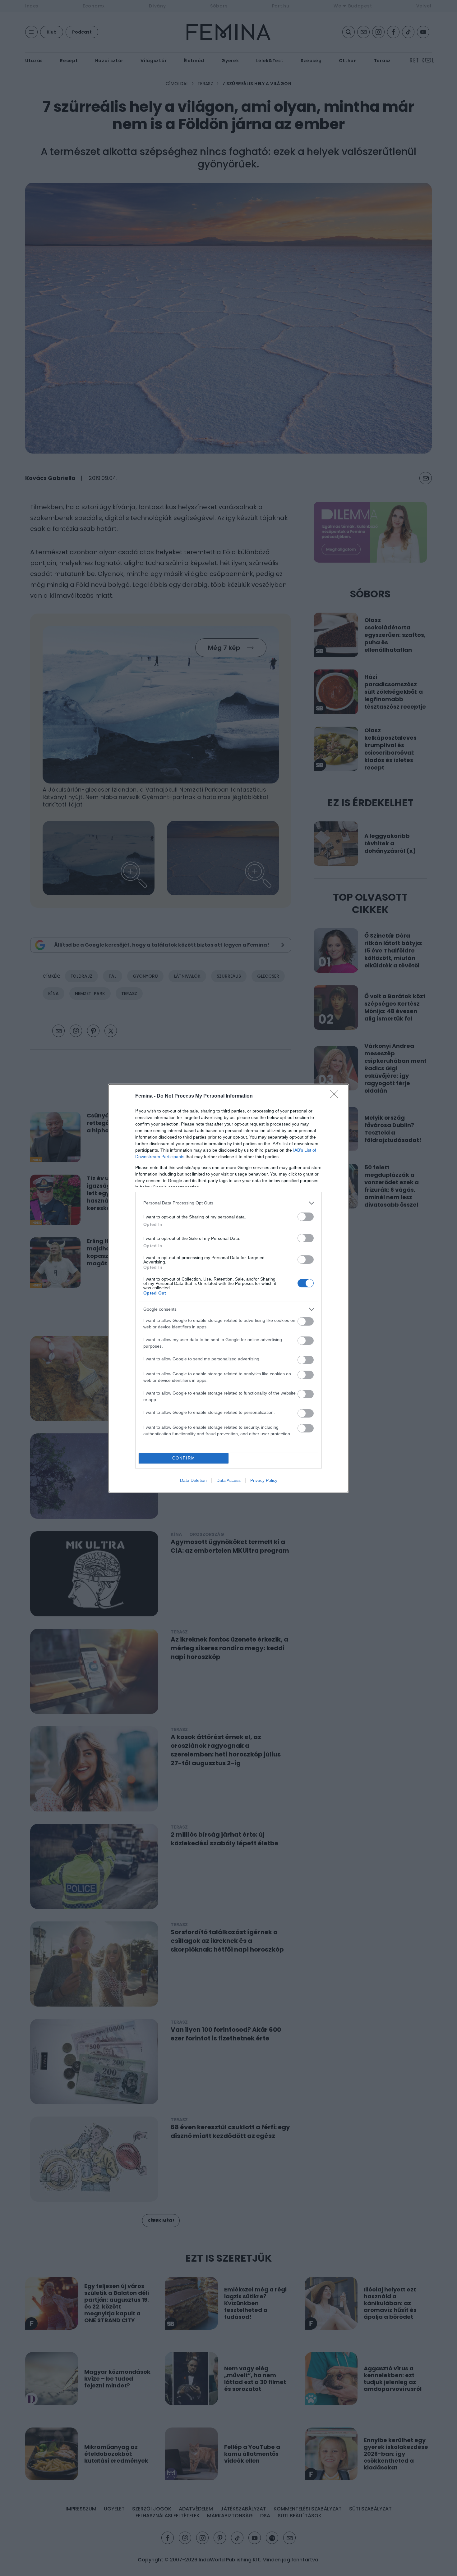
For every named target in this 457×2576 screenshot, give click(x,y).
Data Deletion (193, 1480)
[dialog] (228, 1288)
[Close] (336, 1096)
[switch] (306, 1217)
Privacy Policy (264, 1480)
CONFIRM (184, 1458)
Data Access (228, 1480)
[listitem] (228, 1203)
